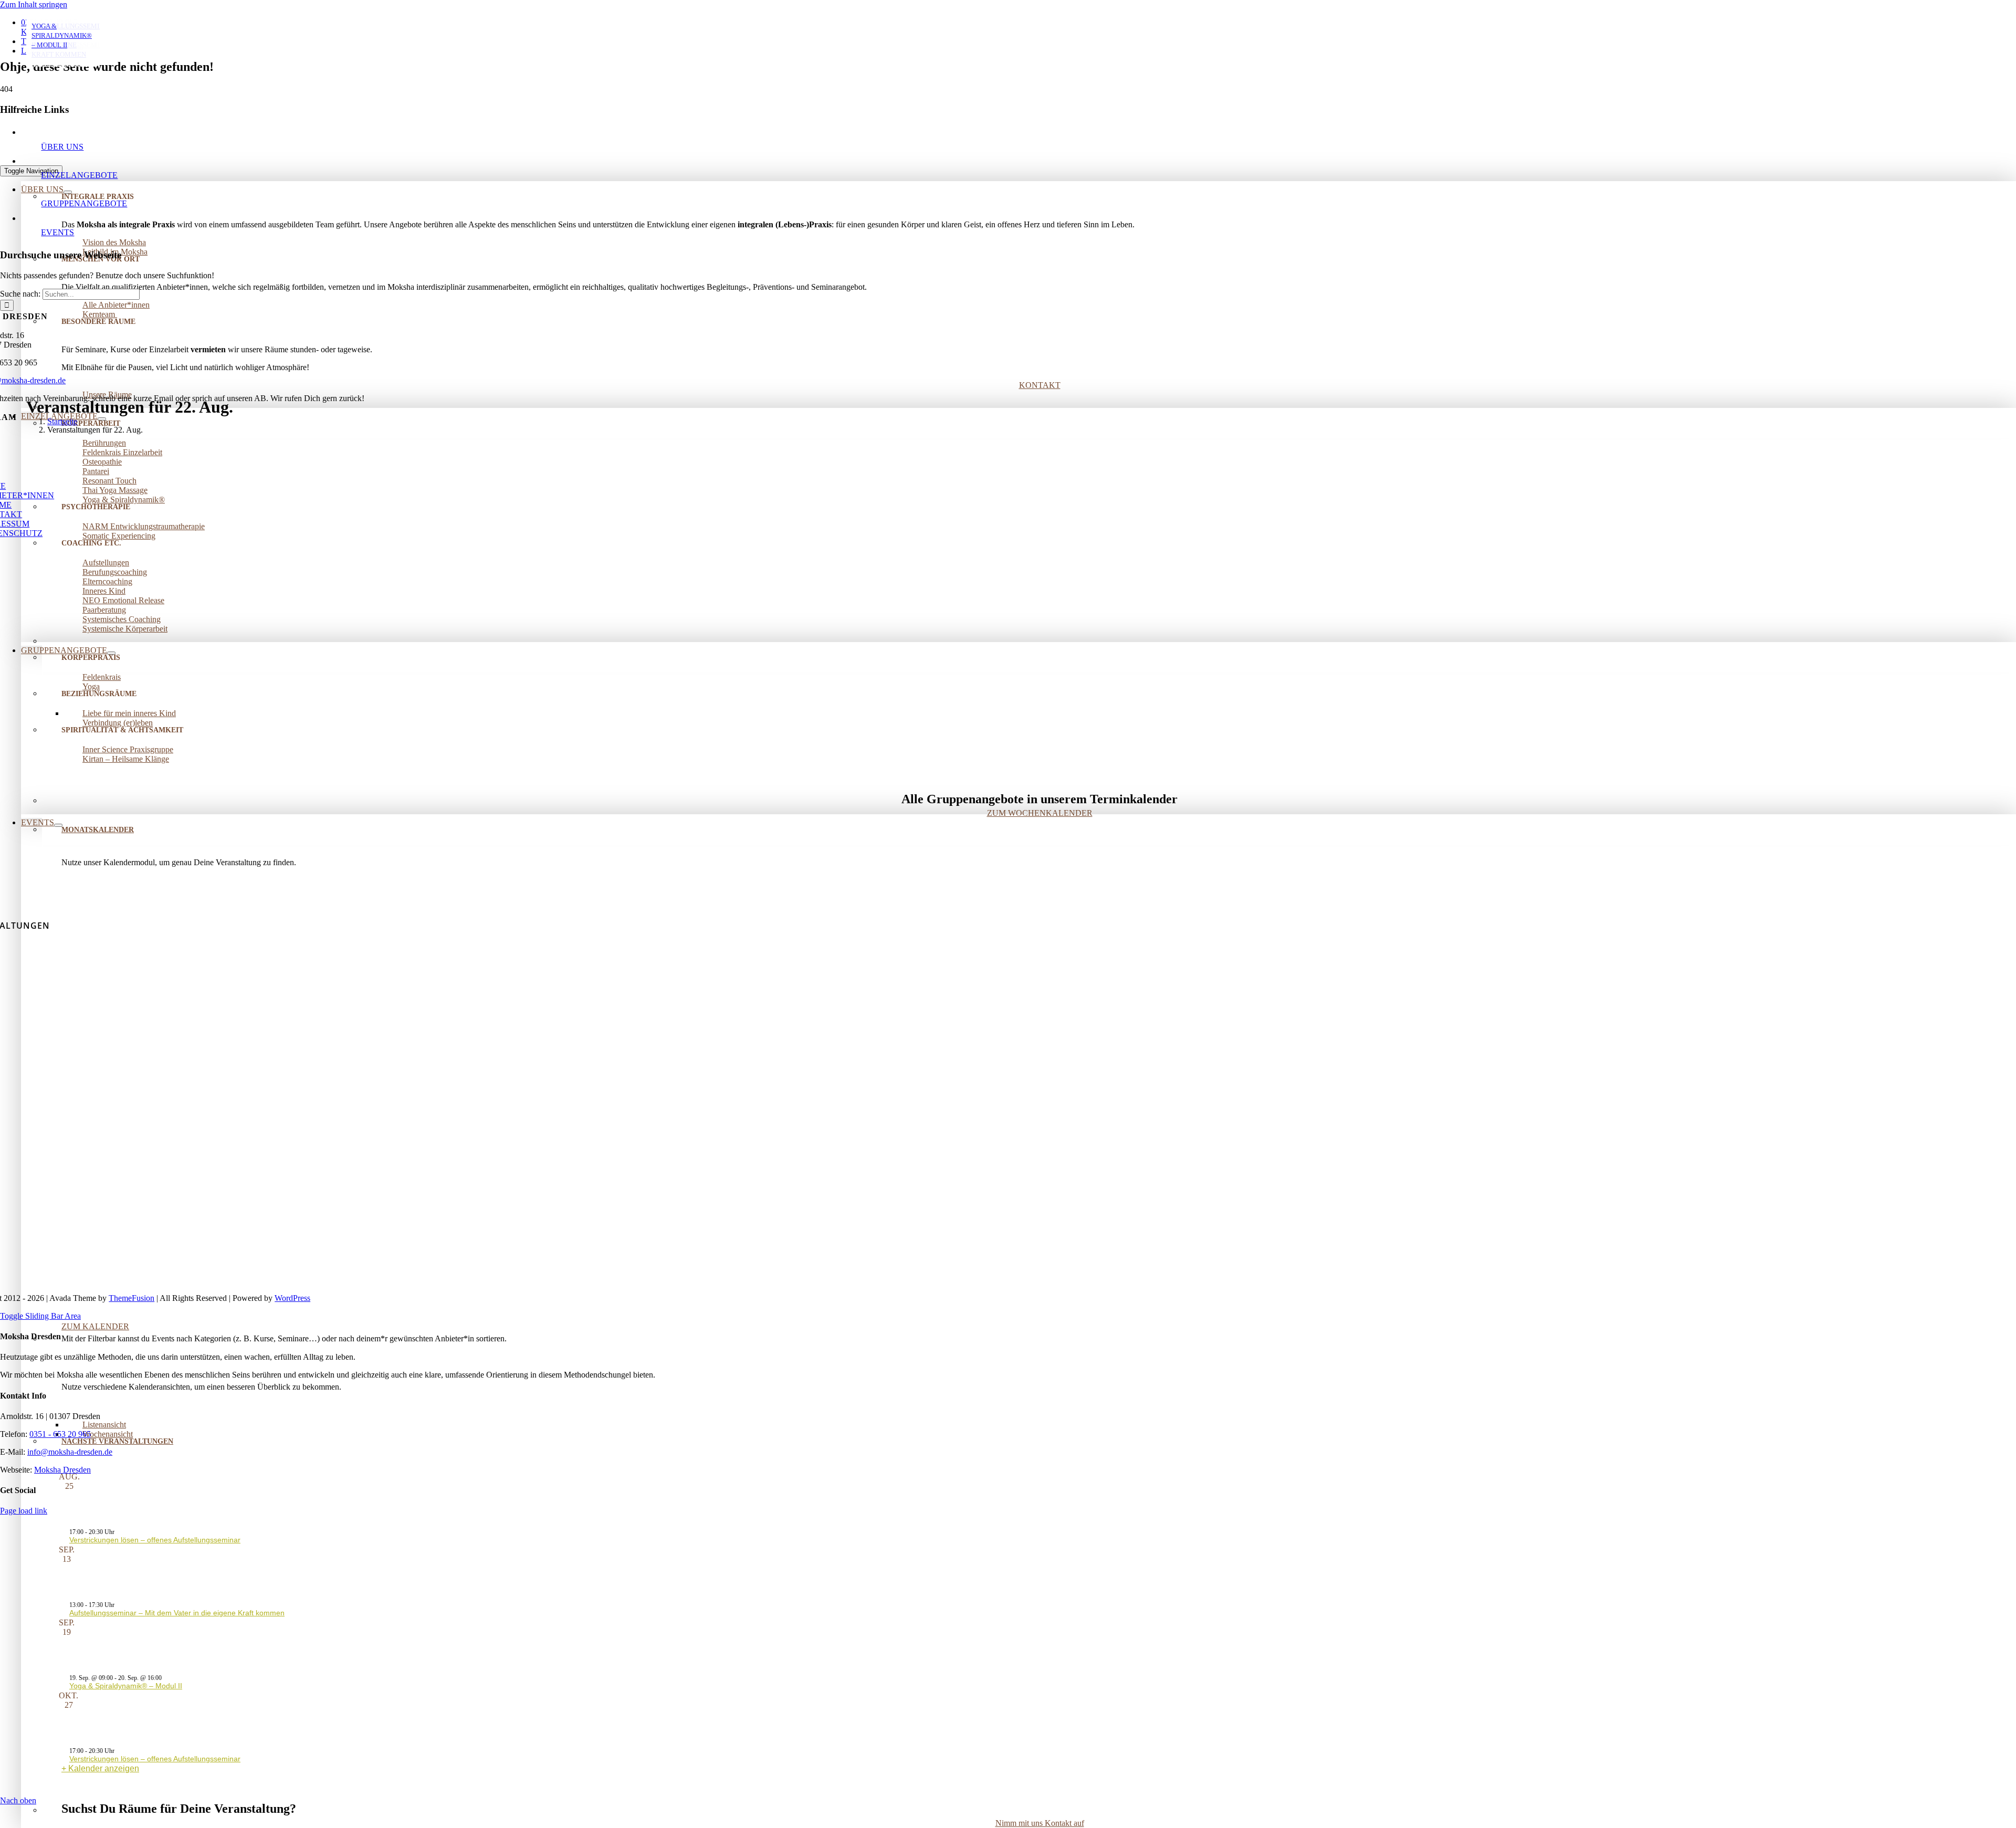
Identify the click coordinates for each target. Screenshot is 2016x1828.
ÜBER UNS (62, 147)
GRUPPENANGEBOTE (84, 203)
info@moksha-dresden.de (70, 1452)
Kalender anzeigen (104, 1768)
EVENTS (57, 232)
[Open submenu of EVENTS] (58, 825)
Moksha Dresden (62, 1470)
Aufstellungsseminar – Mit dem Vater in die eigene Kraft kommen (177, 1613)
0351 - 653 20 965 (60, 1434)
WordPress (292, 1298)
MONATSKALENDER (98, 830)
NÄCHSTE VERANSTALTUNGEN (117, 1441)
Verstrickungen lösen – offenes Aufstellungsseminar (155, 1540)
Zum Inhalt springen (34, 4)
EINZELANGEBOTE (79, 175)
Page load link (24, 1511)
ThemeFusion (132, 1298)
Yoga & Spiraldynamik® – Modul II (126, 1686)
